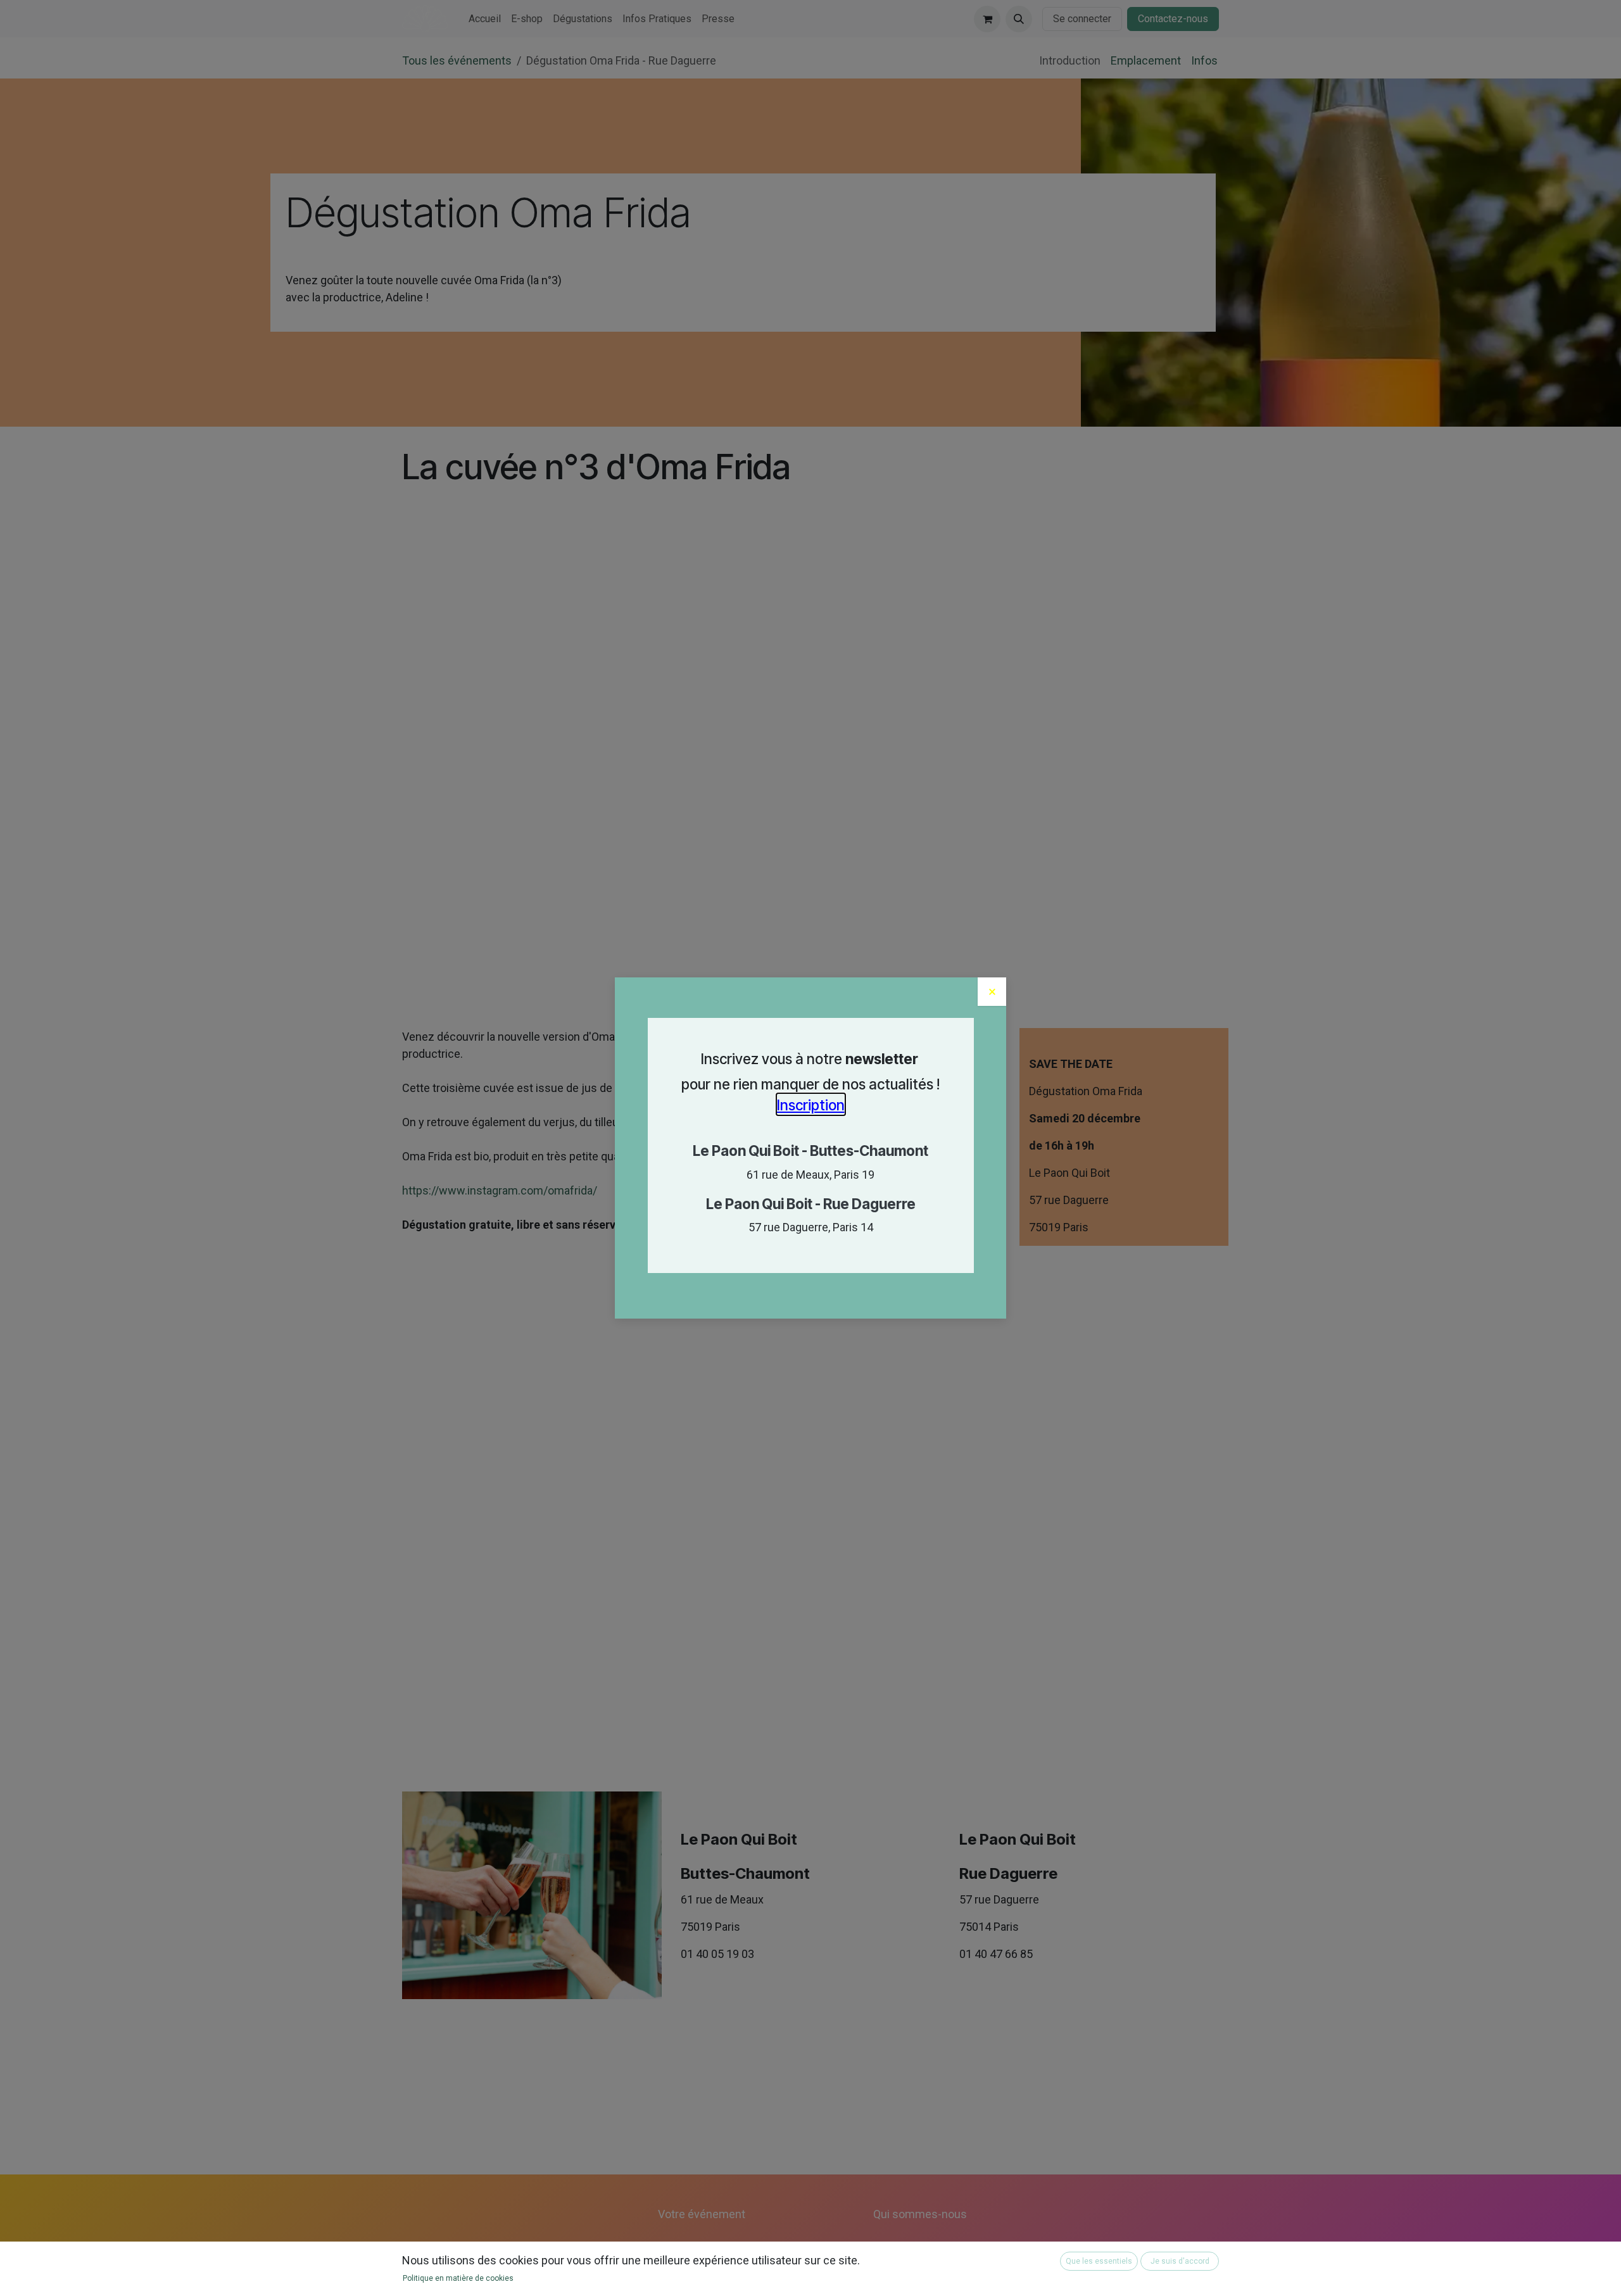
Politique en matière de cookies (458, 2278)
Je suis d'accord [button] (1180, 2261)
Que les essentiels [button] (1099, 2261)
